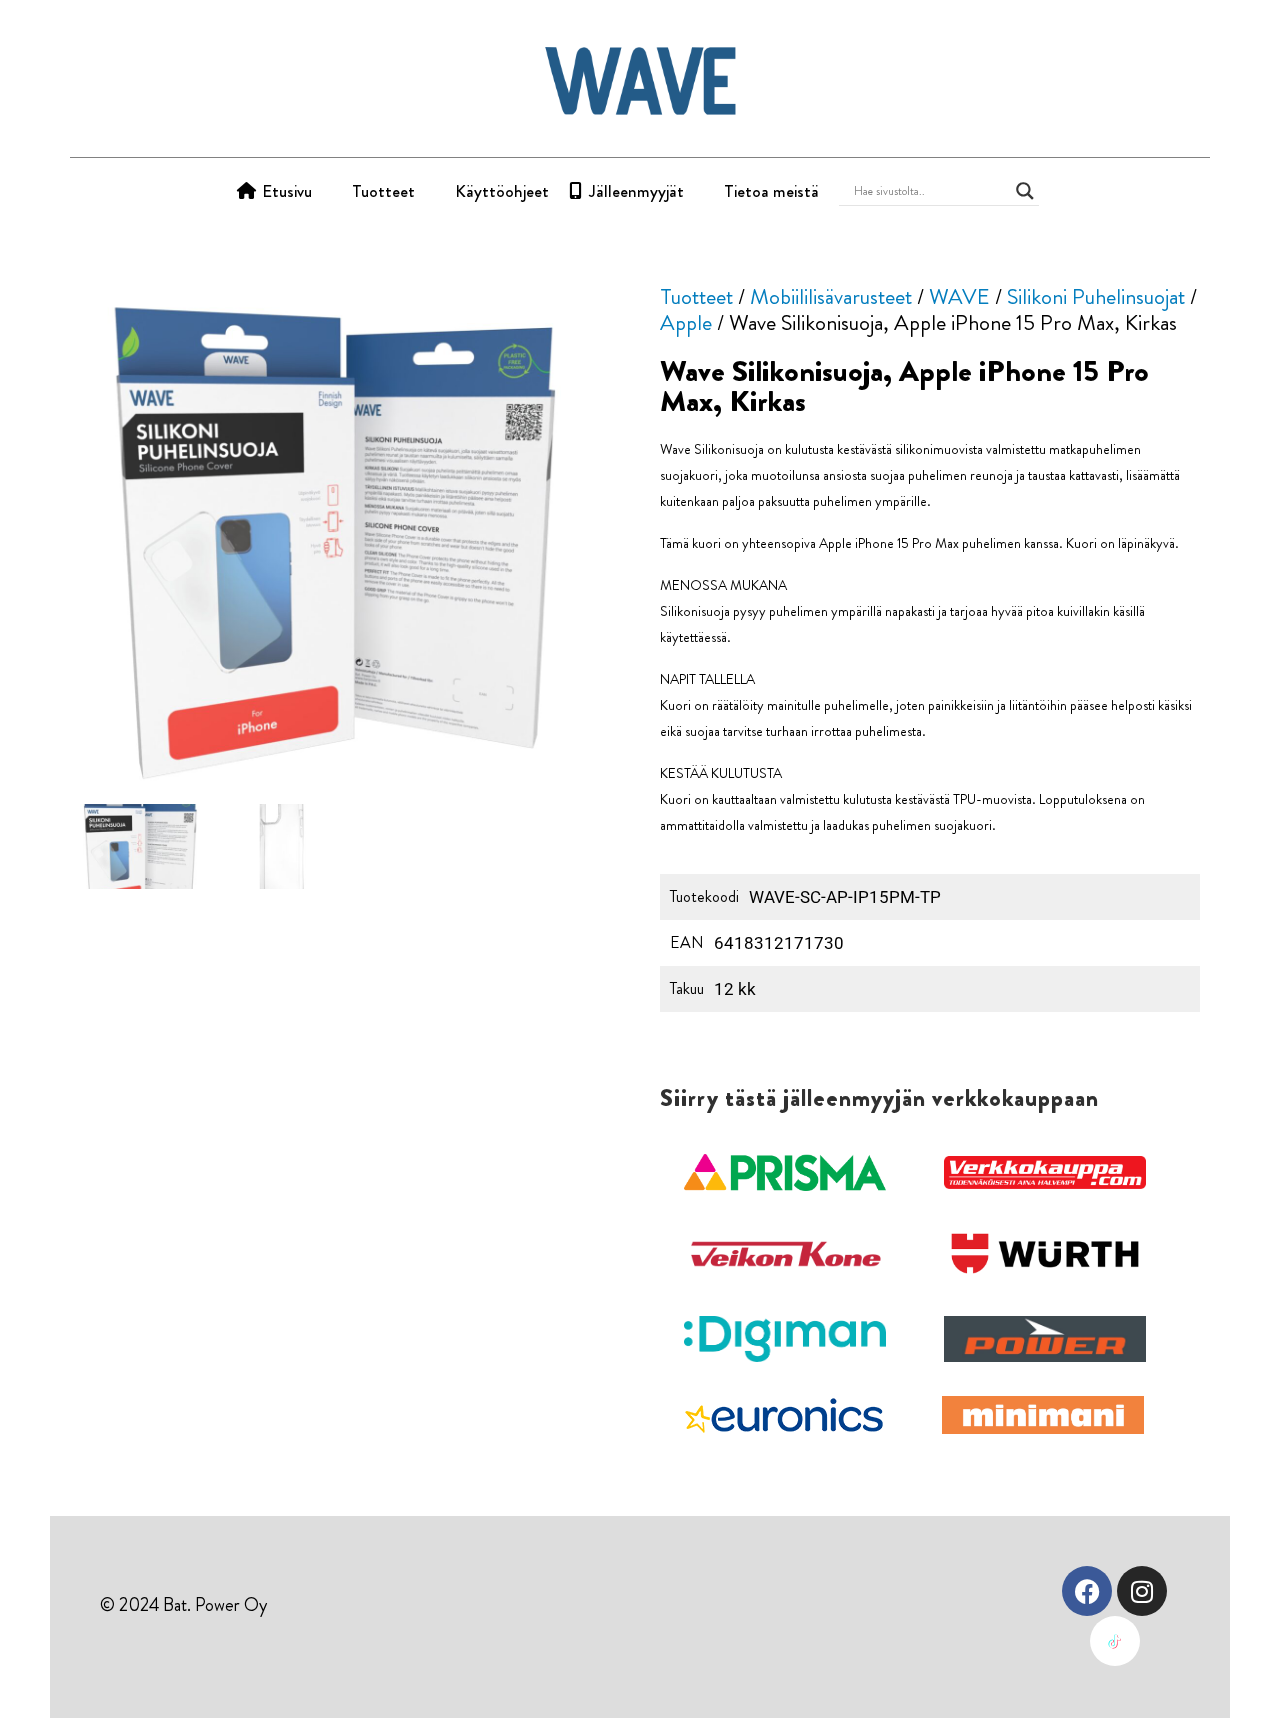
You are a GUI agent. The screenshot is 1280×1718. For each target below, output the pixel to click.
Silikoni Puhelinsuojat (1096, 296)
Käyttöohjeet (502, 191)
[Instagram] (1142, 1591)
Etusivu (287, 191)
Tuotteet (383, 191)
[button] (785, 1173)
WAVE (959, 296)
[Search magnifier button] (1025, 191)
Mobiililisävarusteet (831, 296)
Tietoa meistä (771, 191)
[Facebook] (1087, 1591)
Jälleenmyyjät (636, 191)
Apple (686, 322)
